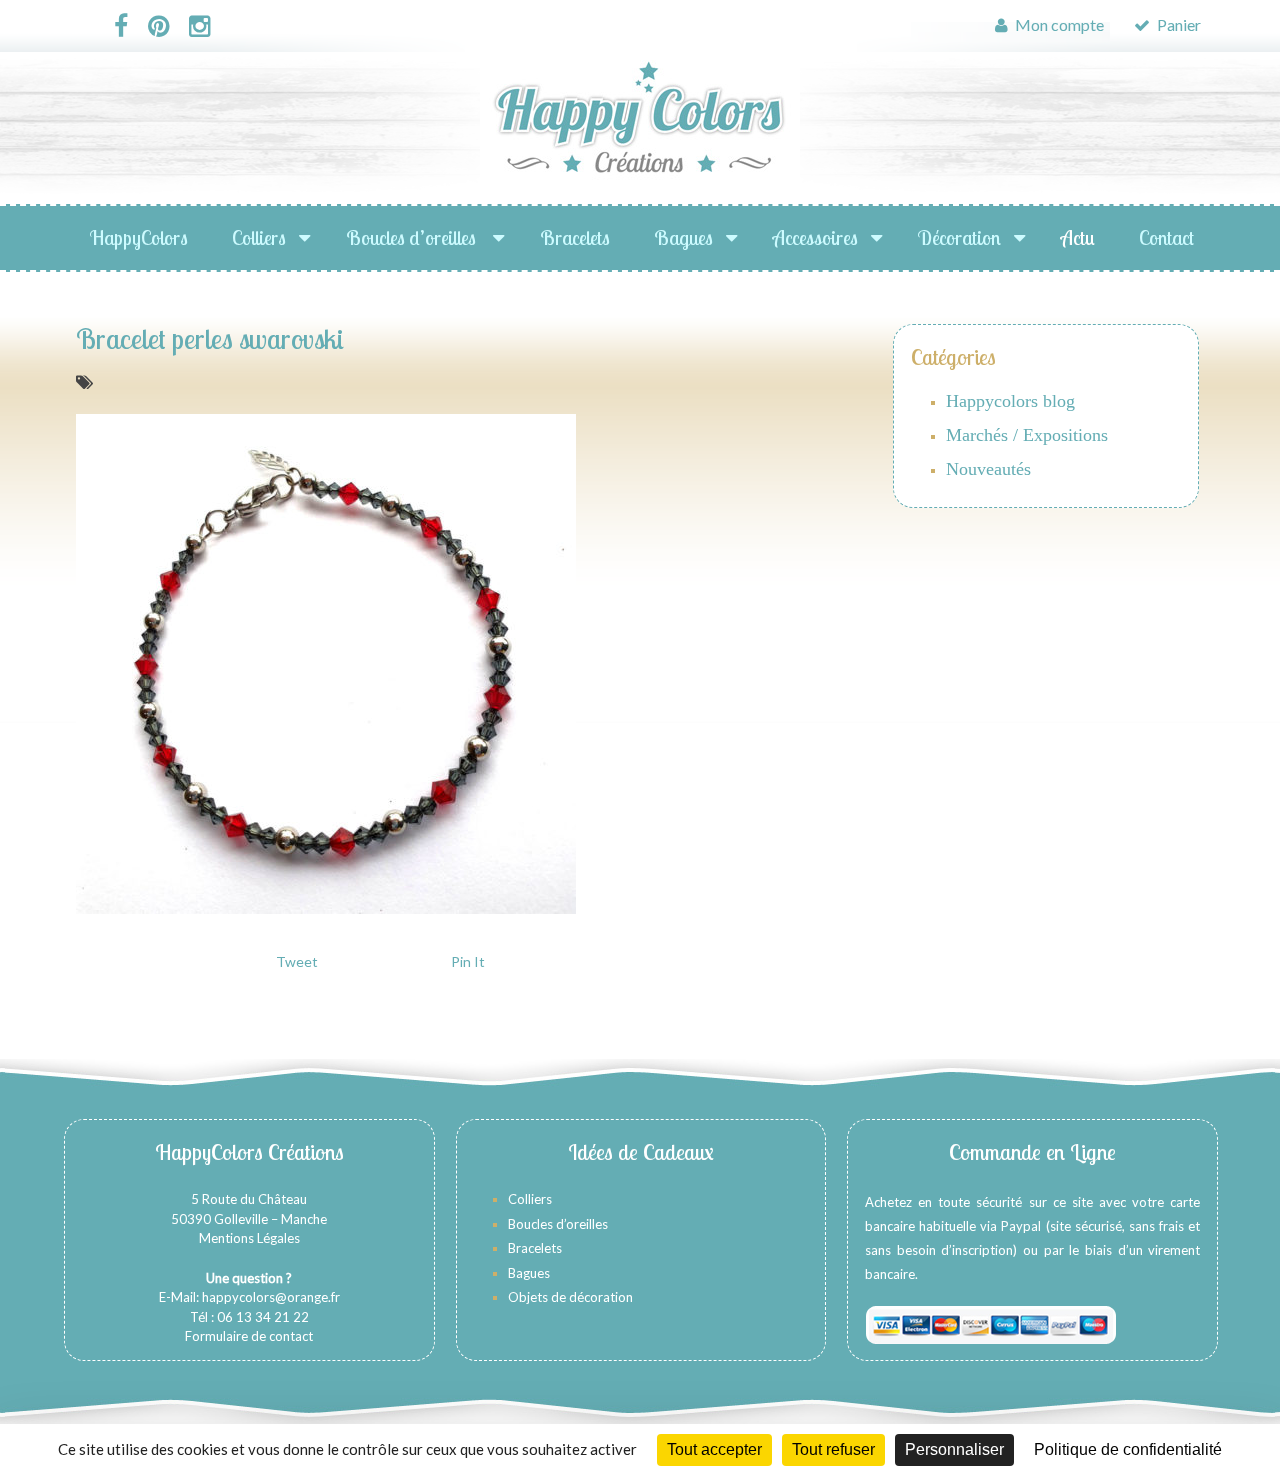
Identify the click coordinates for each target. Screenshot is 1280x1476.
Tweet (297, 961)
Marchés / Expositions (1027, 435)
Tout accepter (714, 1449)
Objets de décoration (570, 1297)
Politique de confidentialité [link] (1128, 1449)
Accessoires (815, 237)
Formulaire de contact (249, 1336)
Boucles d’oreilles (413, 237)
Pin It (468, 961)
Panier (1177, 24)
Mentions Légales (249, 1238)
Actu (1078, 237)
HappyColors (139, 237)
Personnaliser (954, 1449)
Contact (1166, 237)
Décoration (959, 237)
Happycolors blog (1010, 401)
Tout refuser (833, 1449)
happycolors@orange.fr (271, 1297)
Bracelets (575, 237)
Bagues (683, 237)
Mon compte (1058, 24)
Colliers (259, 237)
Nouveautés (988, 469)
